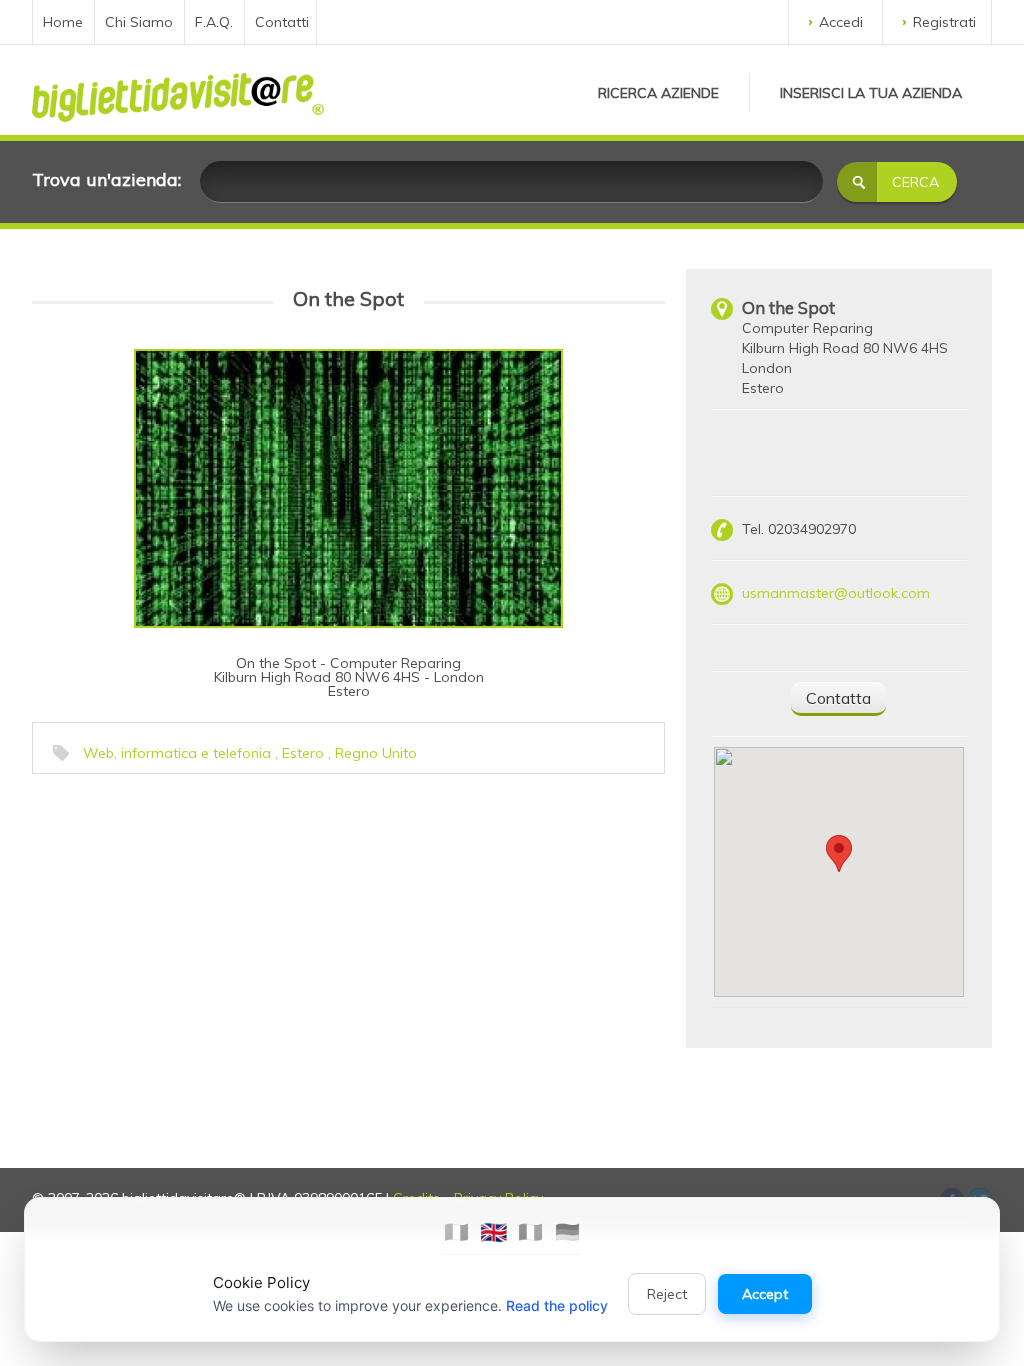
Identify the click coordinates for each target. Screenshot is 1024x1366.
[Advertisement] (187, 909)
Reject (667, 1294)
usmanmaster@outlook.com (836, 593)
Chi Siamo (139, 22)
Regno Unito (376, 753)
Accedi (841, 22)
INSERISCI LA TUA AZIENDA (871, 93)
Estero (303, 753)
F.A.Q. (214, 22)
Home (63, 22)
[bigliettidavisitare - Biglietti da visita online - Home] (178, 92)
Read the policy (557, 1305)
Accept (765, 1294)
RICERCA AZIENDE (658, 93)
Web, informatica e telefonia (177, 753)
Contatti (282, 22)
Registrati (944, 22)
